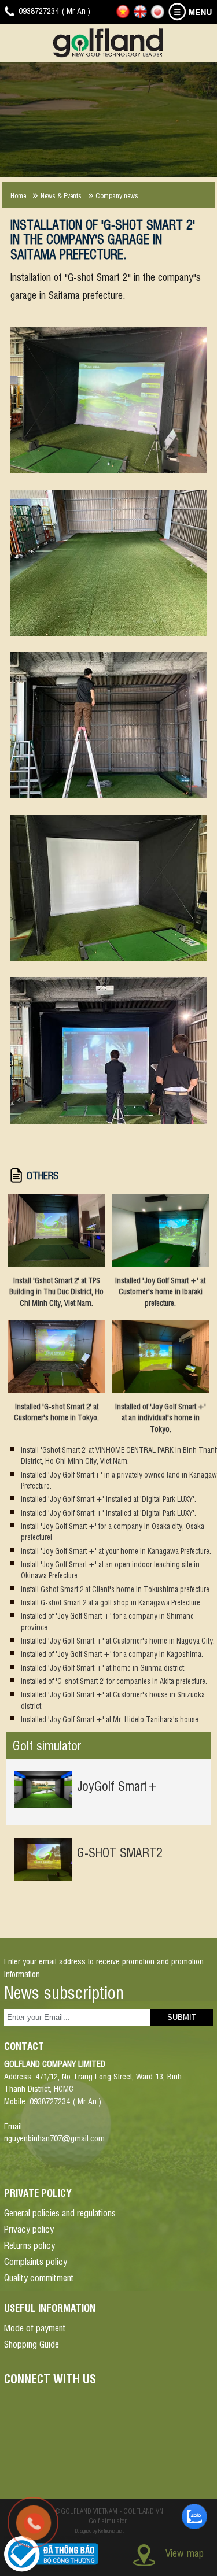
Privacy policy (29, 2229)
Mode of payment (35, 2327)
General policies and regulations (60, 2212)
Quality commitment (39, 2277)
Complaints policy (36, 2261)
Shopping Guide (32, 2344)
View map (185, 2553)
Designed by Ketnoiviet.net (100, 2530)
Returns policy (30, 2245)
